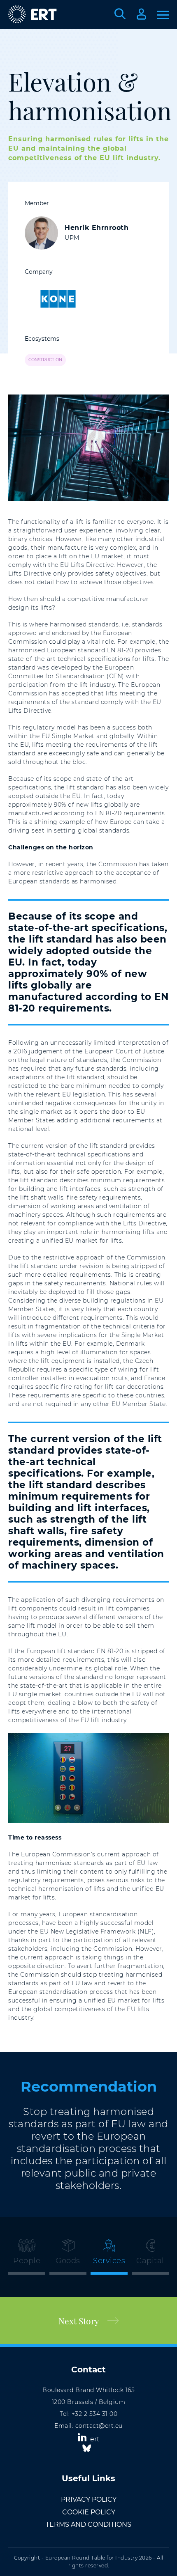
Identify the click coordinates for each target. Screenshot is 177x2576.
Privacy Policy (89, 2499)
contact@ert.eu (99, 2426)
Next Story (79, 2321)
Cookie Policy (89, 2512)
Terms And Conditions (88, 2524)
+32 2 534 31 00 (95, 2414)
